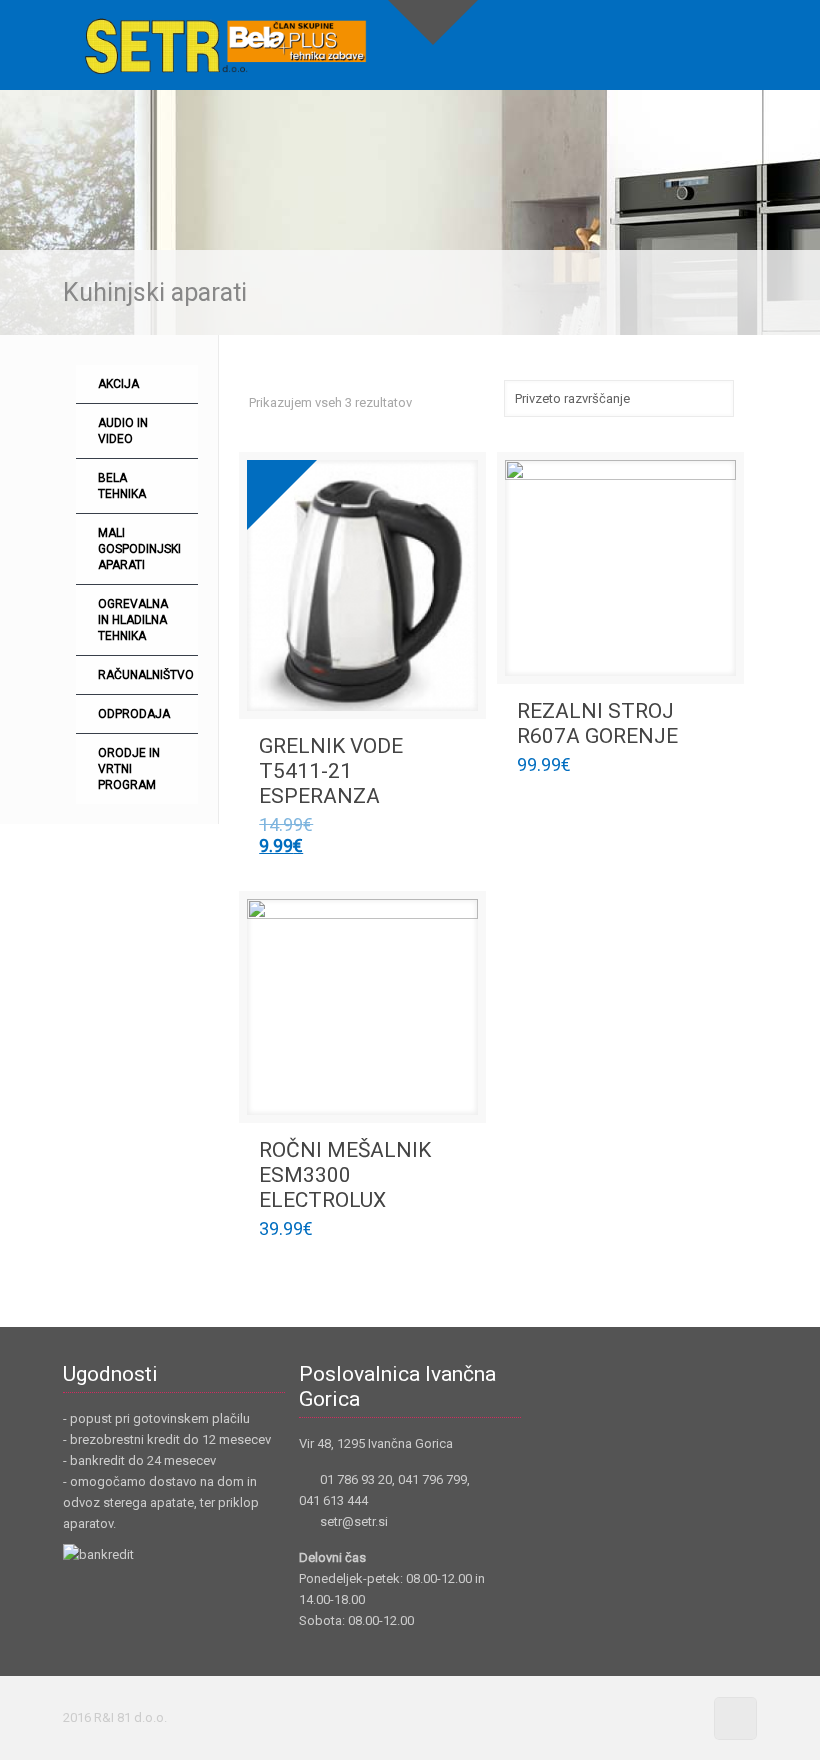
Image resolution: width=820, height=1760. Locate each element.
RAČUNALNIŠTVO (146, 675)
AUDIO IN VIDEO (123, 431)
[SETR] (225, 45)
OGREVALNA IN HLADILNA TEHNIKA (133, 620)
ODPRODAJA (134, 714)
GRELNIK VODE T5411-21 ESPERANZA (331, 771)
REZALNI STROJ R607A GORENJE (597, 723)
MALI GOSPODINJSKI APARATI (139, 549)
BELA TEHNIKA (122, 486)
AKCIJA (118, 384)
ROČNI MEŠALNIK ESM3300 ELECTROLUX (345, 1175)
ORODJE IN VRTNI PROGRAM (129, 769)
